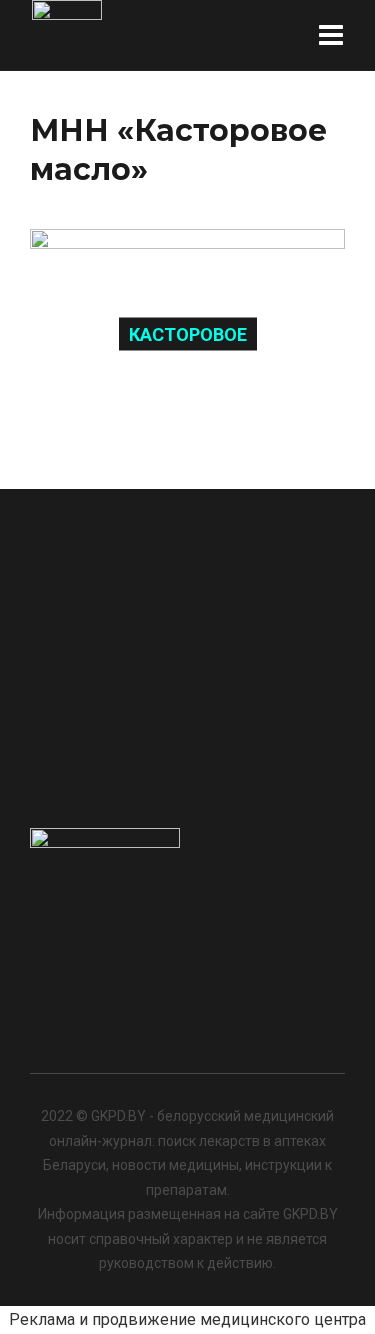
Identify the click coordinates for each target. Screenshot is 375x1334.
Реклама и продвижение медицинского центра (187, 1319)
